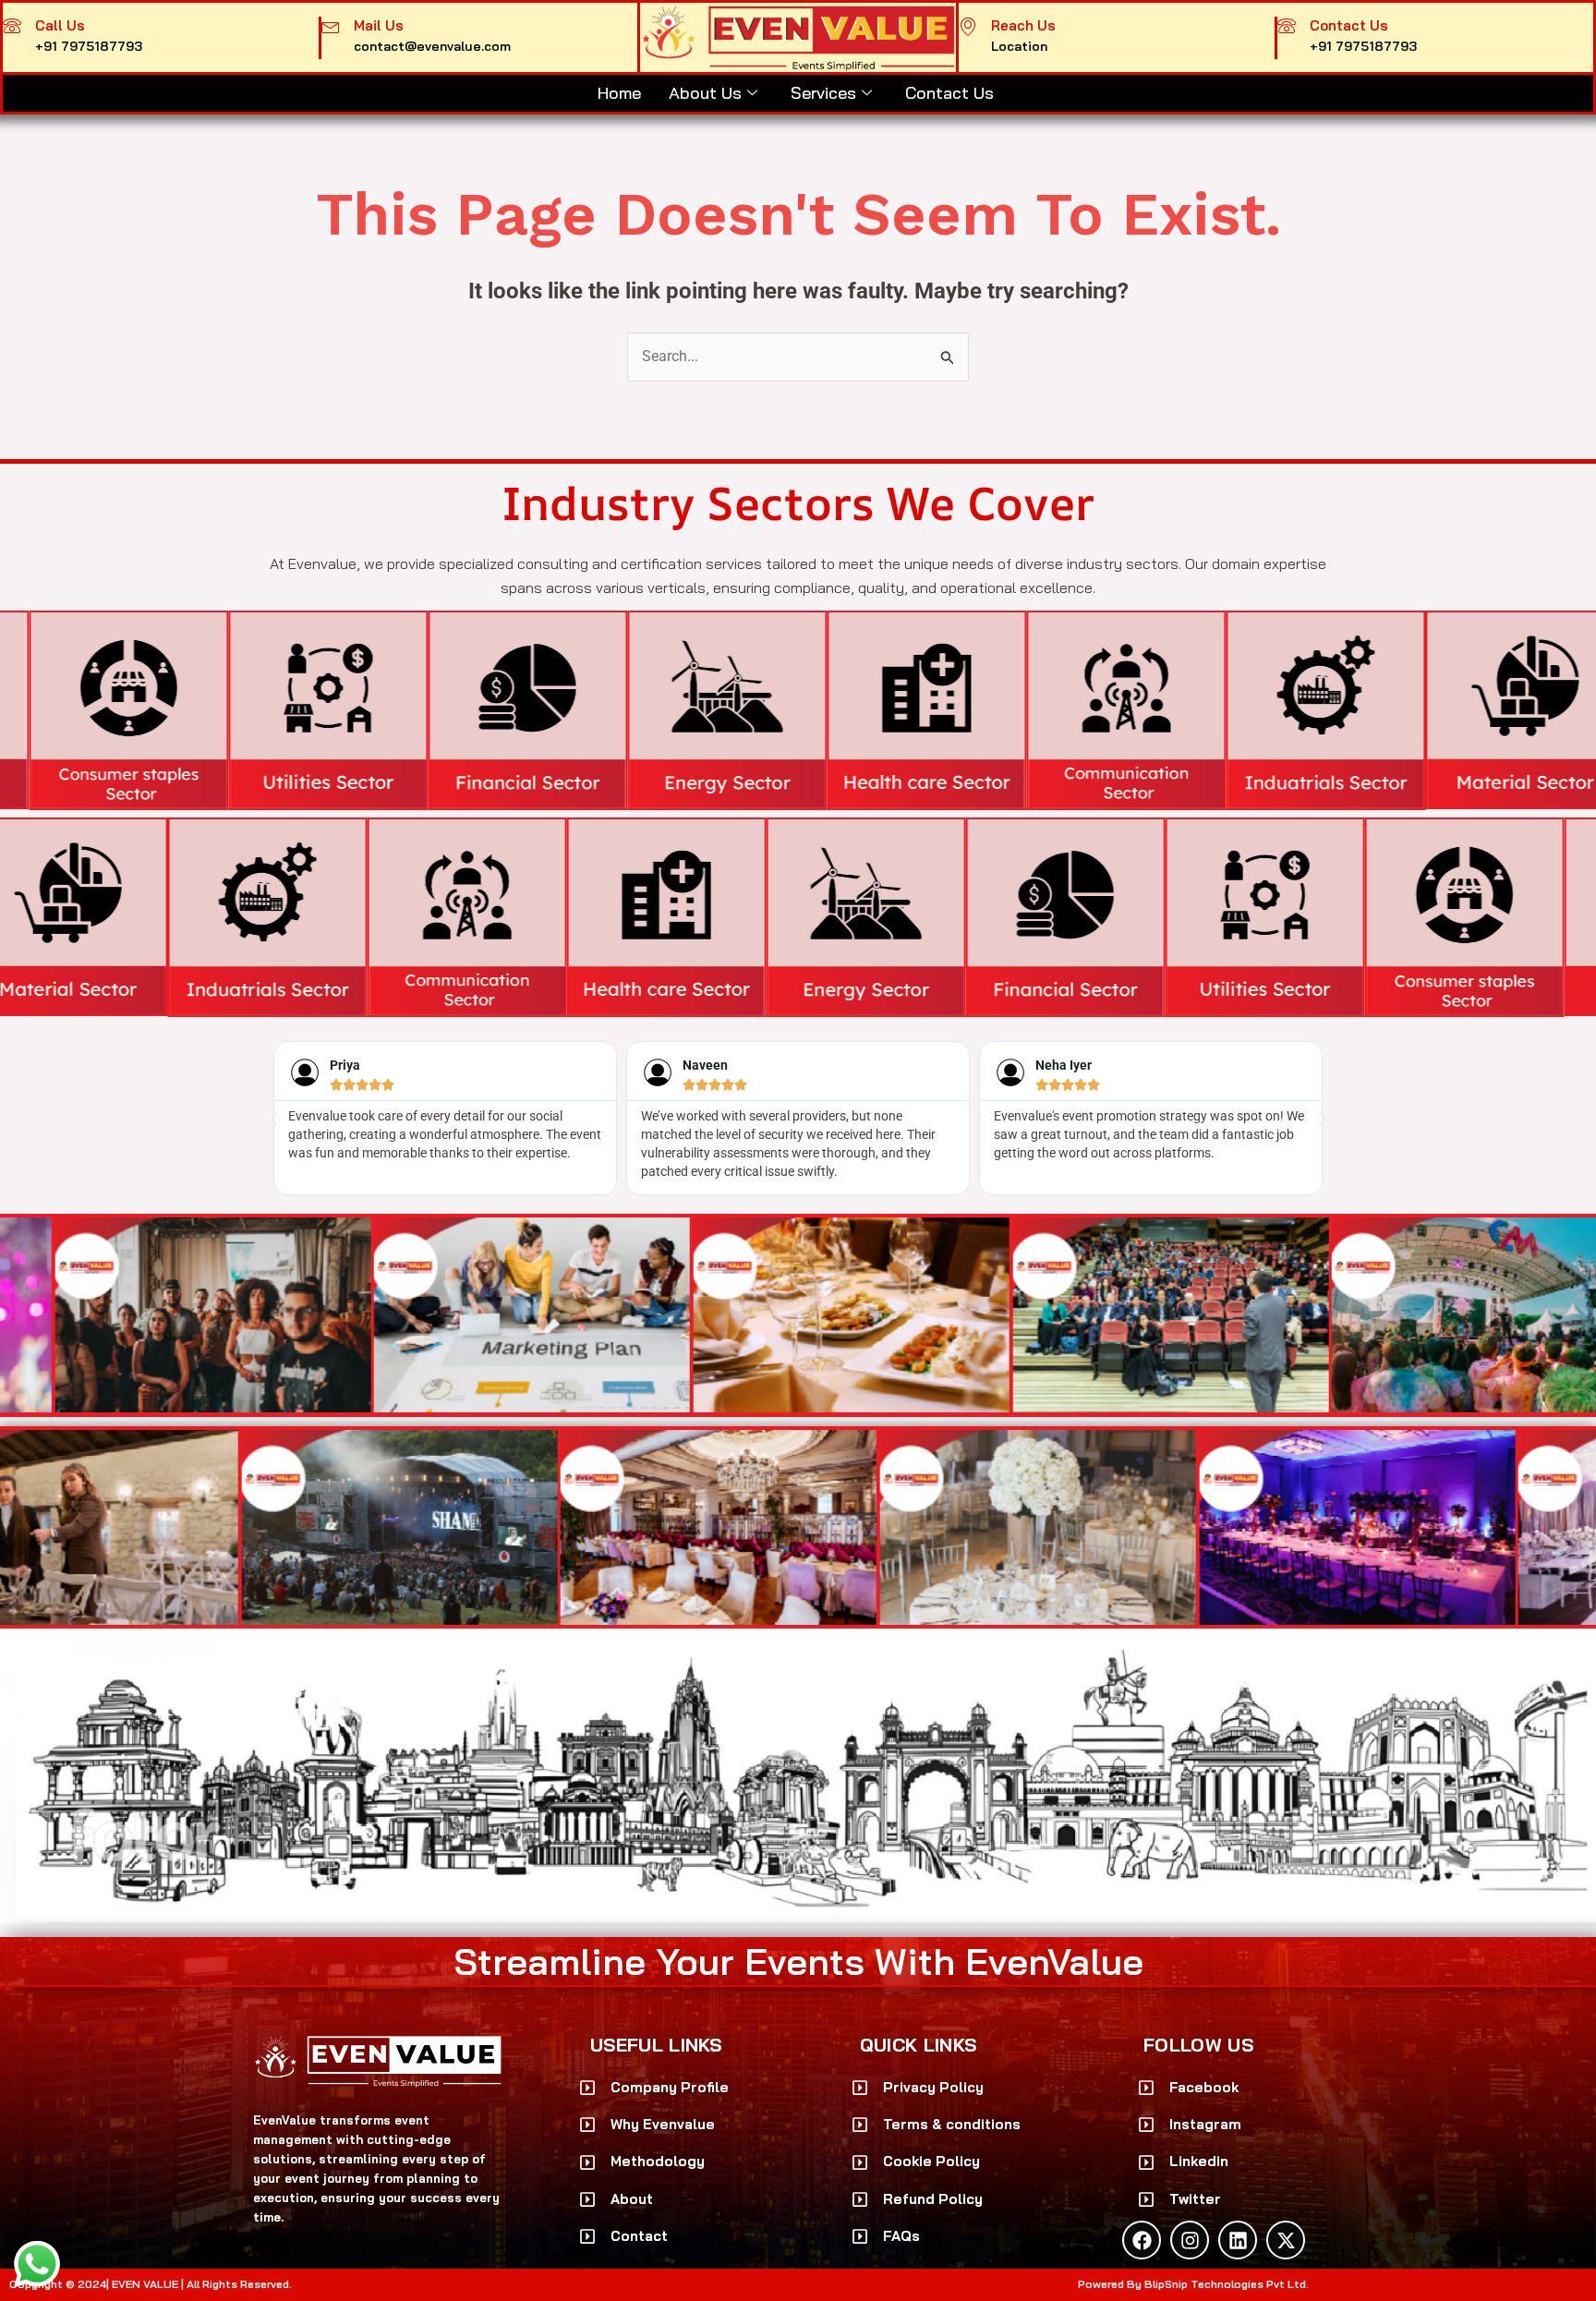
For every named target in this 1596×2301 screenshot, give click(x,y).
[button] (273, 1119)
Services (823, 93)
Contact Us (952, 93)
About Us (705, 93)
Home (619, 93)
